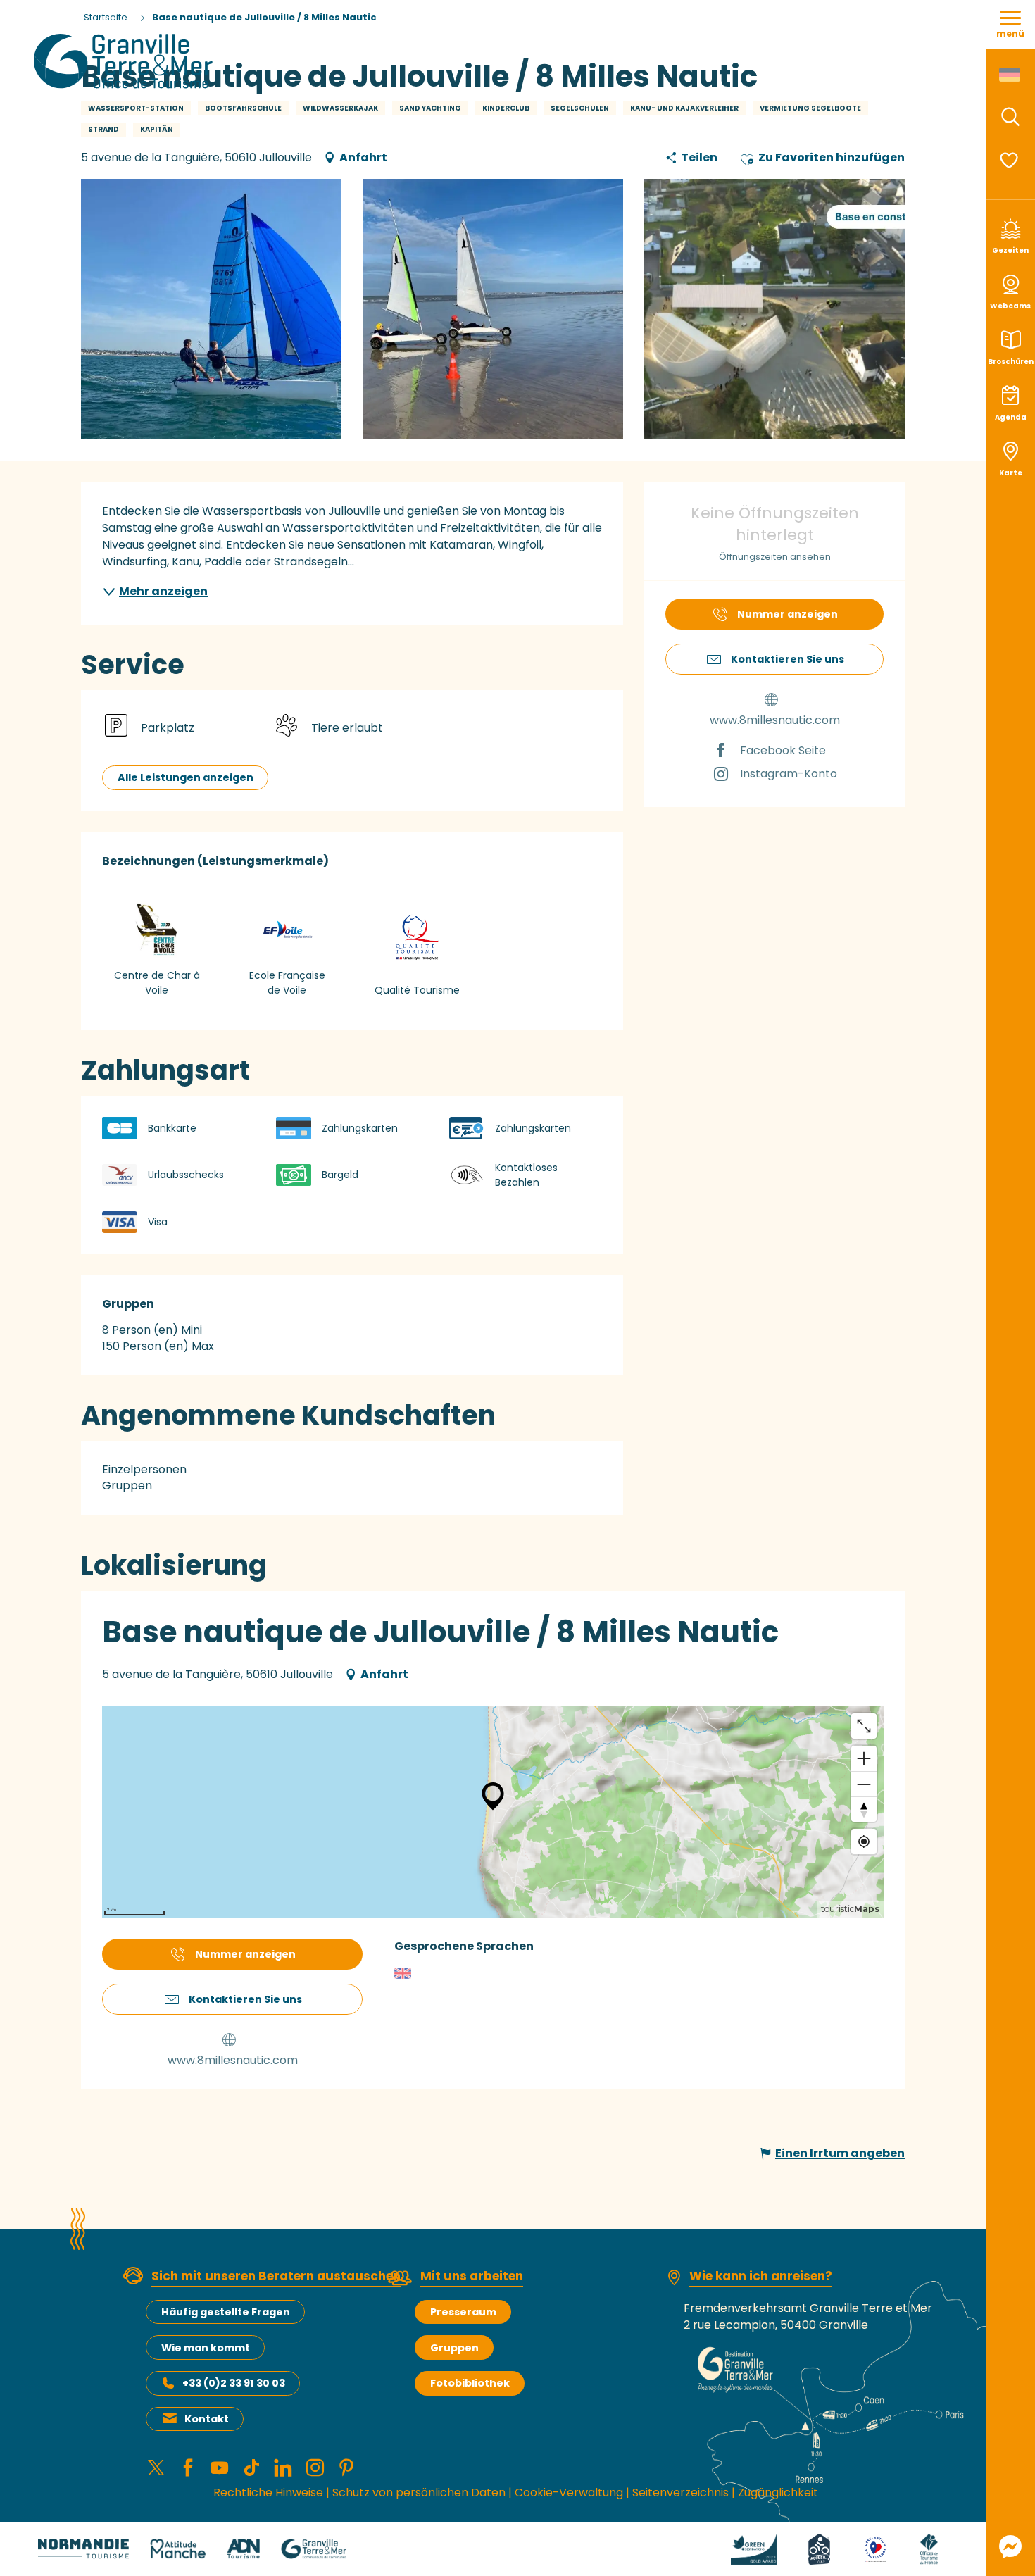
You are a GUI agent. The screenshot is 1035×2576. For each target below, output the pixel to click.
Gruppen (454, 2348)
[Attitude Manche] (178, 2548)
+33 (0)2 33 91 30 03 (234, 2383)
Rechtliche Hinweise (268, 2493)
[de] (1011, 75)
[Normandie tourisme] (83, 2548)
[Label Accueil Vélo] (819, 2548)
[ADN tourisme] (243, 2548)
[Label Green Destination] (754, 2548)
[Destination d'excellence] (876, 2548)
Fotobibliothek (470, 2383)
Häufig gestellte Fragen (226, 2312)
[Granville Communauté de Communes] (314, 2548)
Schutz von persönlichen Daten (419, 2493)
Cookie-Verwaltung (569, 2493)
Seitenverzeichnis (680, 2493)
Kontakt (207, 2419)
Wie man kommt (206, 2348)
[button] (1010, 117)
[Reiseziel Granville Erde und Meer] (126, 61)
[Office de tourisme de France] (929, 2548)
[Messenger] (1010, 2546)
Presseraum (463, 2312)
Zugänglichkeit (778, 2493)
